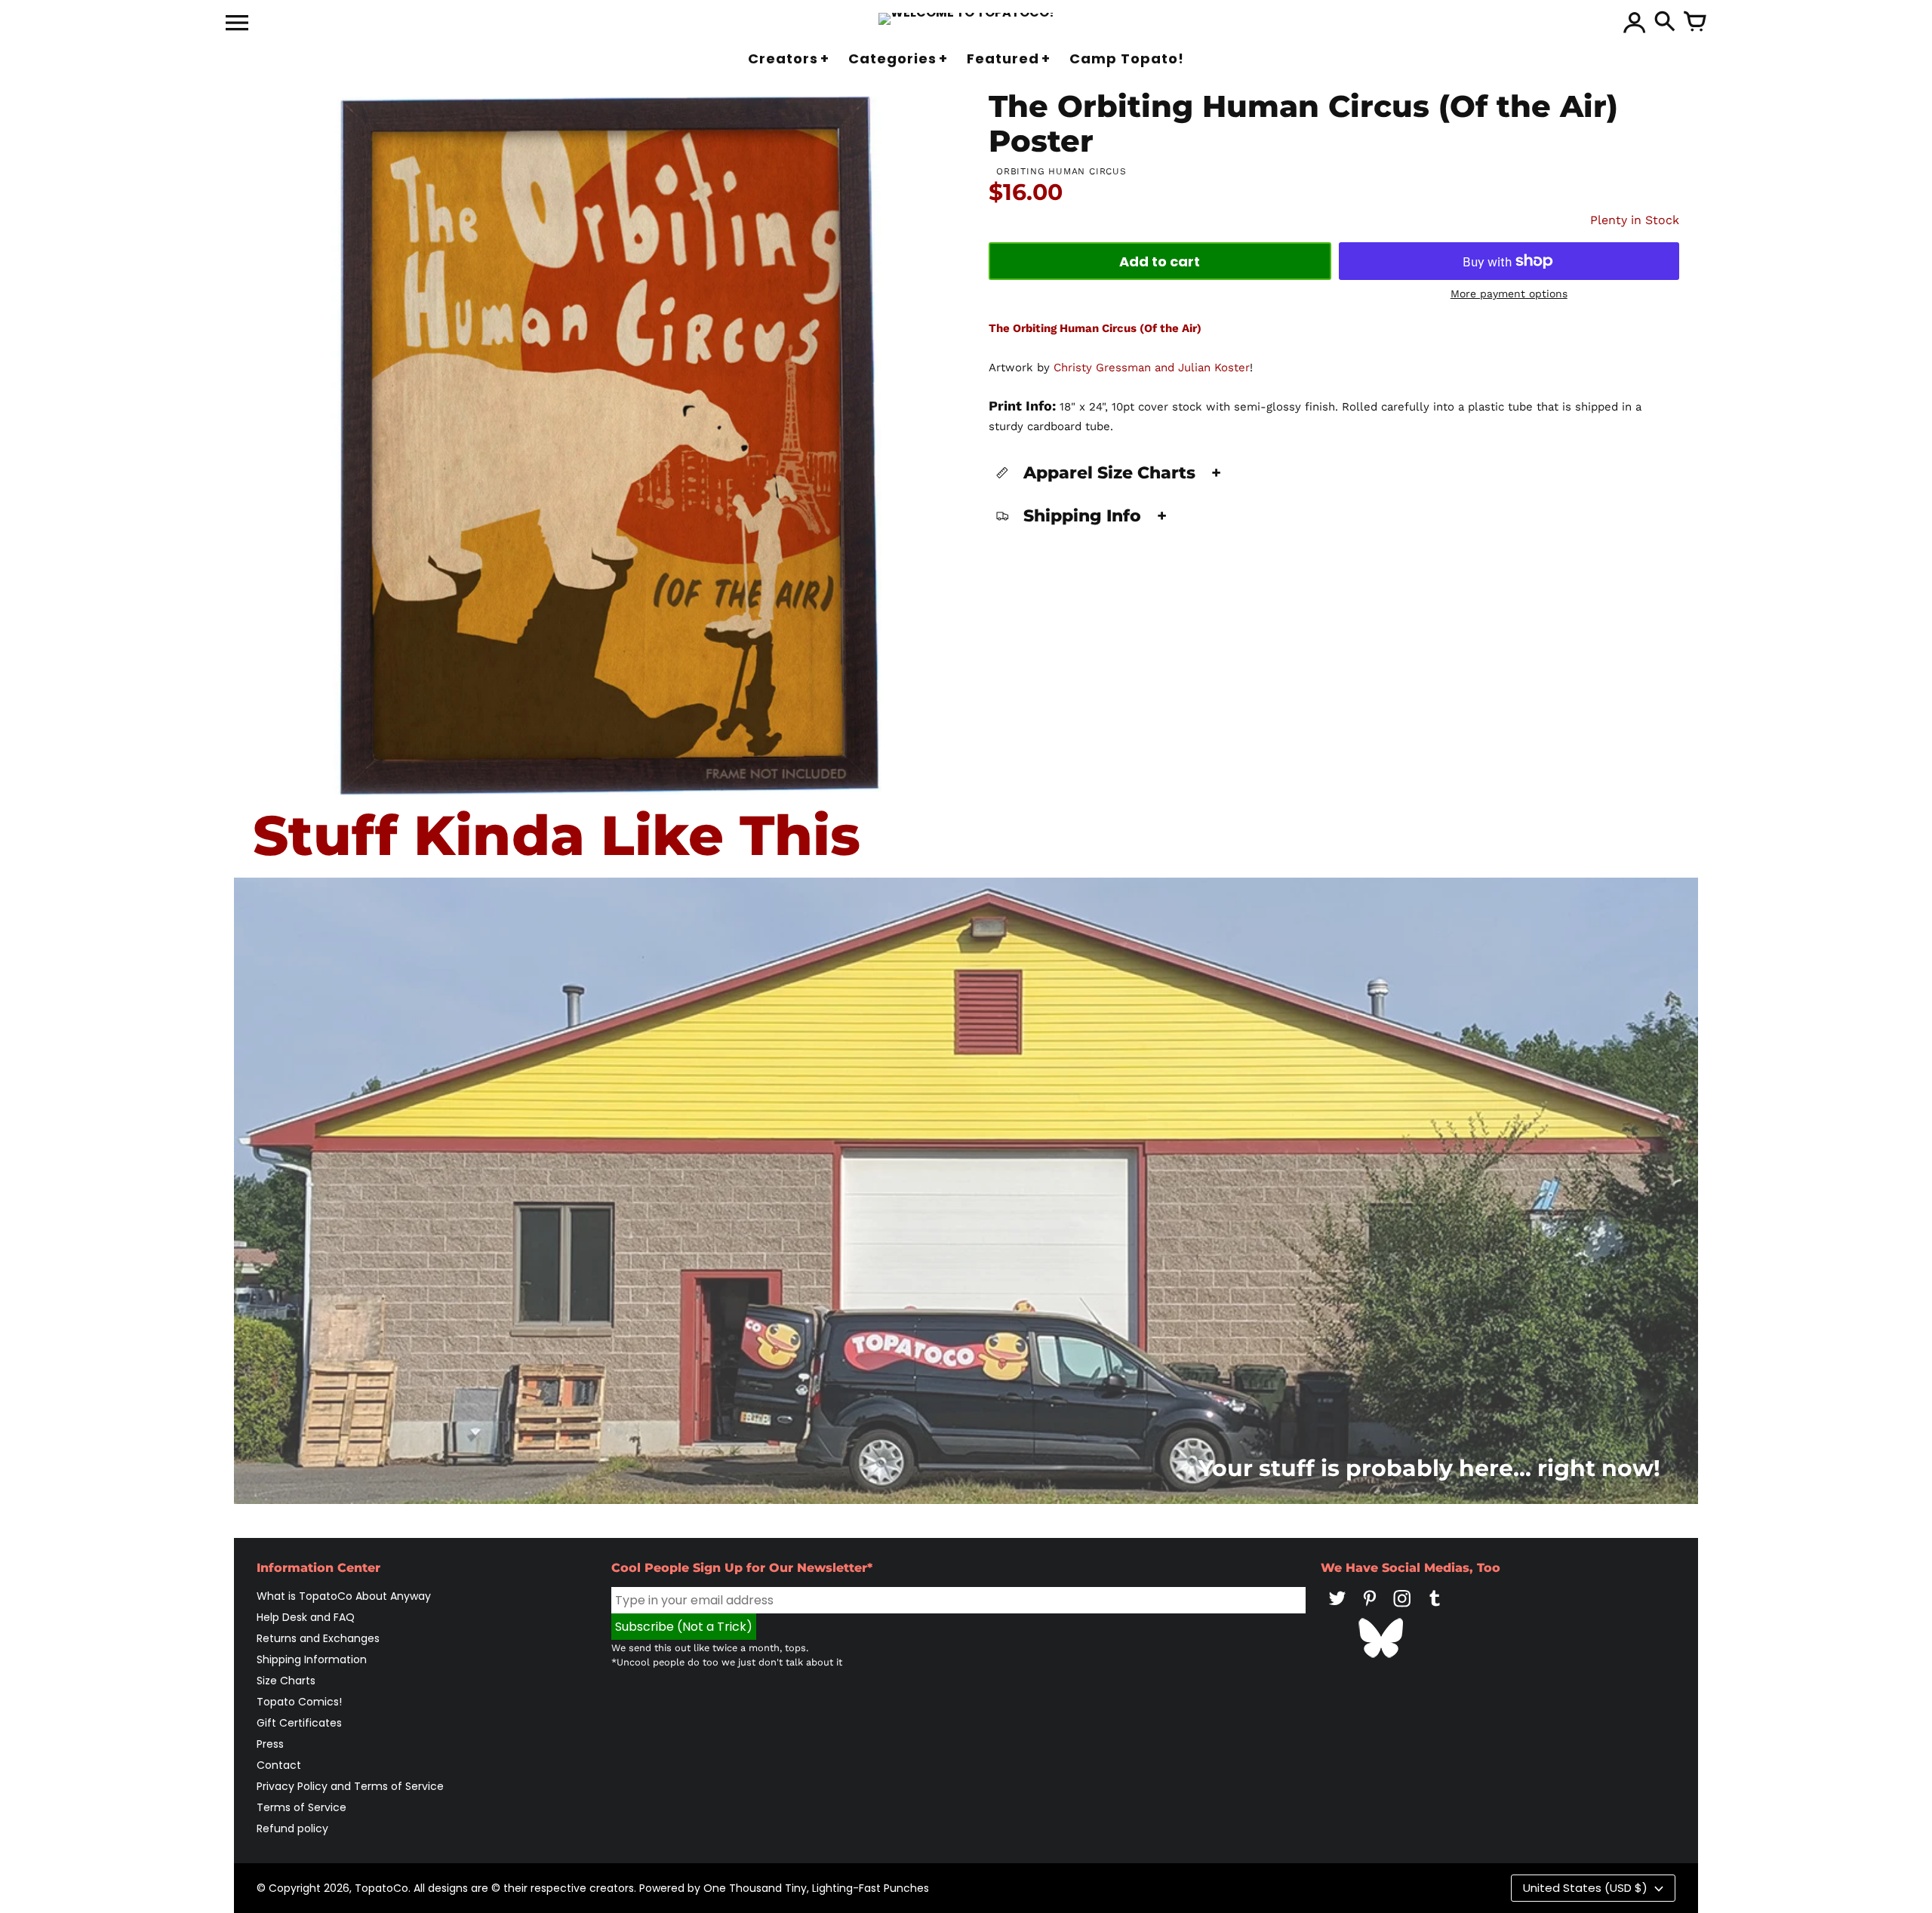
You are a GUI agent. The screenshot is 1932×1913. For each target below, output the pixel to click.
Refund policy (292, 1828)
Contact (279, 1765)
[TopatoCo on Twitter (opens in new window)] (1337, 1609)
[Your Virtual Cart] (1695, 23)
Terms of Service (301, 1807)
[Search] (1665, 23)
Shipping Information (312, 1659)
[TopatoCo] (966, 19)
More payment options (1509, 294)
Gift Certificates (299, 1723)
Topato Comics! (299, 1702)
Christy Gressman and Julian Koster (1152, 368)
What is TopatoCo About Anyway (344, 1596)
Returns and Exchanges (318, 1638)
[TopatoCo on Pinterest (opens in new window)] (1370, 1609)
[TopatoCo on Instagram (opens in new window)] (1402, 1609)
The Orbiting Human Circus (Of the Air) (1095, 328)
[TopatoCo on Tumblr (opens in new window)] (1435, 1609)
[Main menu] (237, 24)
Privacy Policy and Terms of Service (350, 1786)
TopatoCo (381, 1888)
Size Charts (286, 1681)
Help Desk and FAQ (306, 1617)
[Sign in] (1635, 23)
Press (270, 1744)
